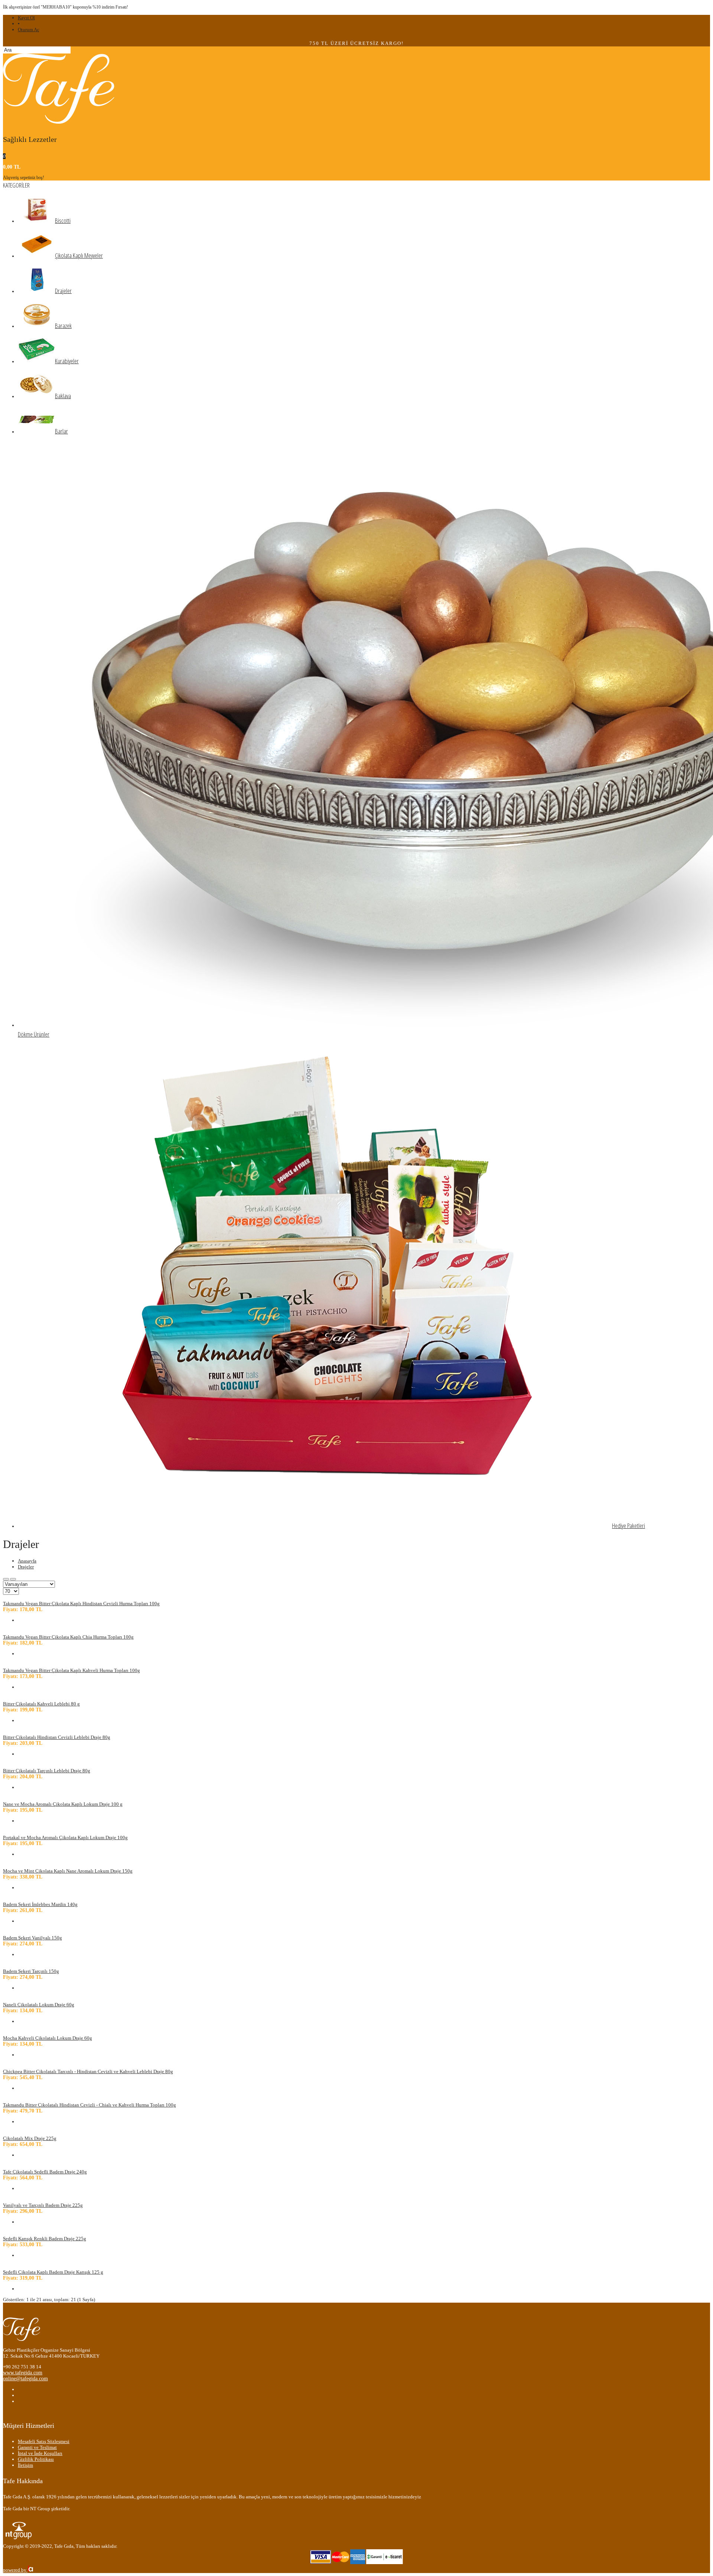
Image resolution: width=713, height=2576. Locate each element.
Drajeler (26, 1567)
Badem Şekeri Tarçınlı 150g (31, 1971)
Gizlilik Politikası (36, 2459)
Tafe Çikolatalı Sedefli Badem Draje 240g (45, 2172)
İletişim (25, 2465)
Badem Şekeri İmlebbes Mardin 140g (40, 1904)
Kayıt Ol (26, 18)
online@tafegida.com (25, 2379)
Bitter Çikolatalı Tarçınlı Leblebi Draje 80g (47, 1771)
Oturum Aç (29, 30)
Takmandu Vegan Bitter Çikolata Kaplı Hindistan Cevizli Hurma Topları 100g (81, 1604)
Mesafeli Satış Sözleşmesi (44, 2441)
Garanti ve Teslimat (37, 2447)
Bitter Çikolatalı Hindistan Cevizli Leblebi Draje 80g (57, 1737)
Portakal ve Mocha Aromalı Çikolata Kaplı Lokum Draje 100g (65, 1837)
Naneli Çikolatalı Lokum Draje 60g (39, 2005)
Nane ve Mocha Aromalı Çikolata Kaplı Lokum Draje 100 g (63, 1804)
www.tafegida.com (23, 2373)
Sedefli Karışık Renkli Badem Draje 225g (45, 2239)
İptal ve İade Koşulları (40, 2453)
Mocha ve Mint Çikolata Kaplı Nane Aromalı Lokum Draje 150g (68, 1871)
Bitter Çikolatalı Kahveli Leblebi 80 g (41, 1704)
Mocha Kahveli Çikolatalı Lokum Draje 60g (48, 2038)
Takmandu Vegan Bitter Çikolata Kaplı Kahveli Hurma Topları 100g (71, 1670)
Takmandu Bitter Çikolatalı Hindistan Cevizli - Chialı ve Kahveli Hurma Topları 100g (89, 2105)
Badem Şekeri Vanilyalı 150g (32, 1938)
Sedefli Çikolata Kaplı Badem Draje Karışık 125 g (53, 2272)
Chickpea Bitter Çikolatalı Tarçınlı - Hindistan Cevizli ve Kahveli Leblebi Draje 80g (88, 2071)
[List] (13, 1579)
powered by (15, 2570)
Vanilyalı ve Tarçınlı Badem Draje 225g (43, 2205)
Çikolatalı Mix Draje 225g (30, 2138)
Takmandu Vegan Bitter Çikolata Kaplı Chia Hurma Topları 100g (68, 1637)
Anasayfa (27, 1561)
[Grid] (6, 1579)
